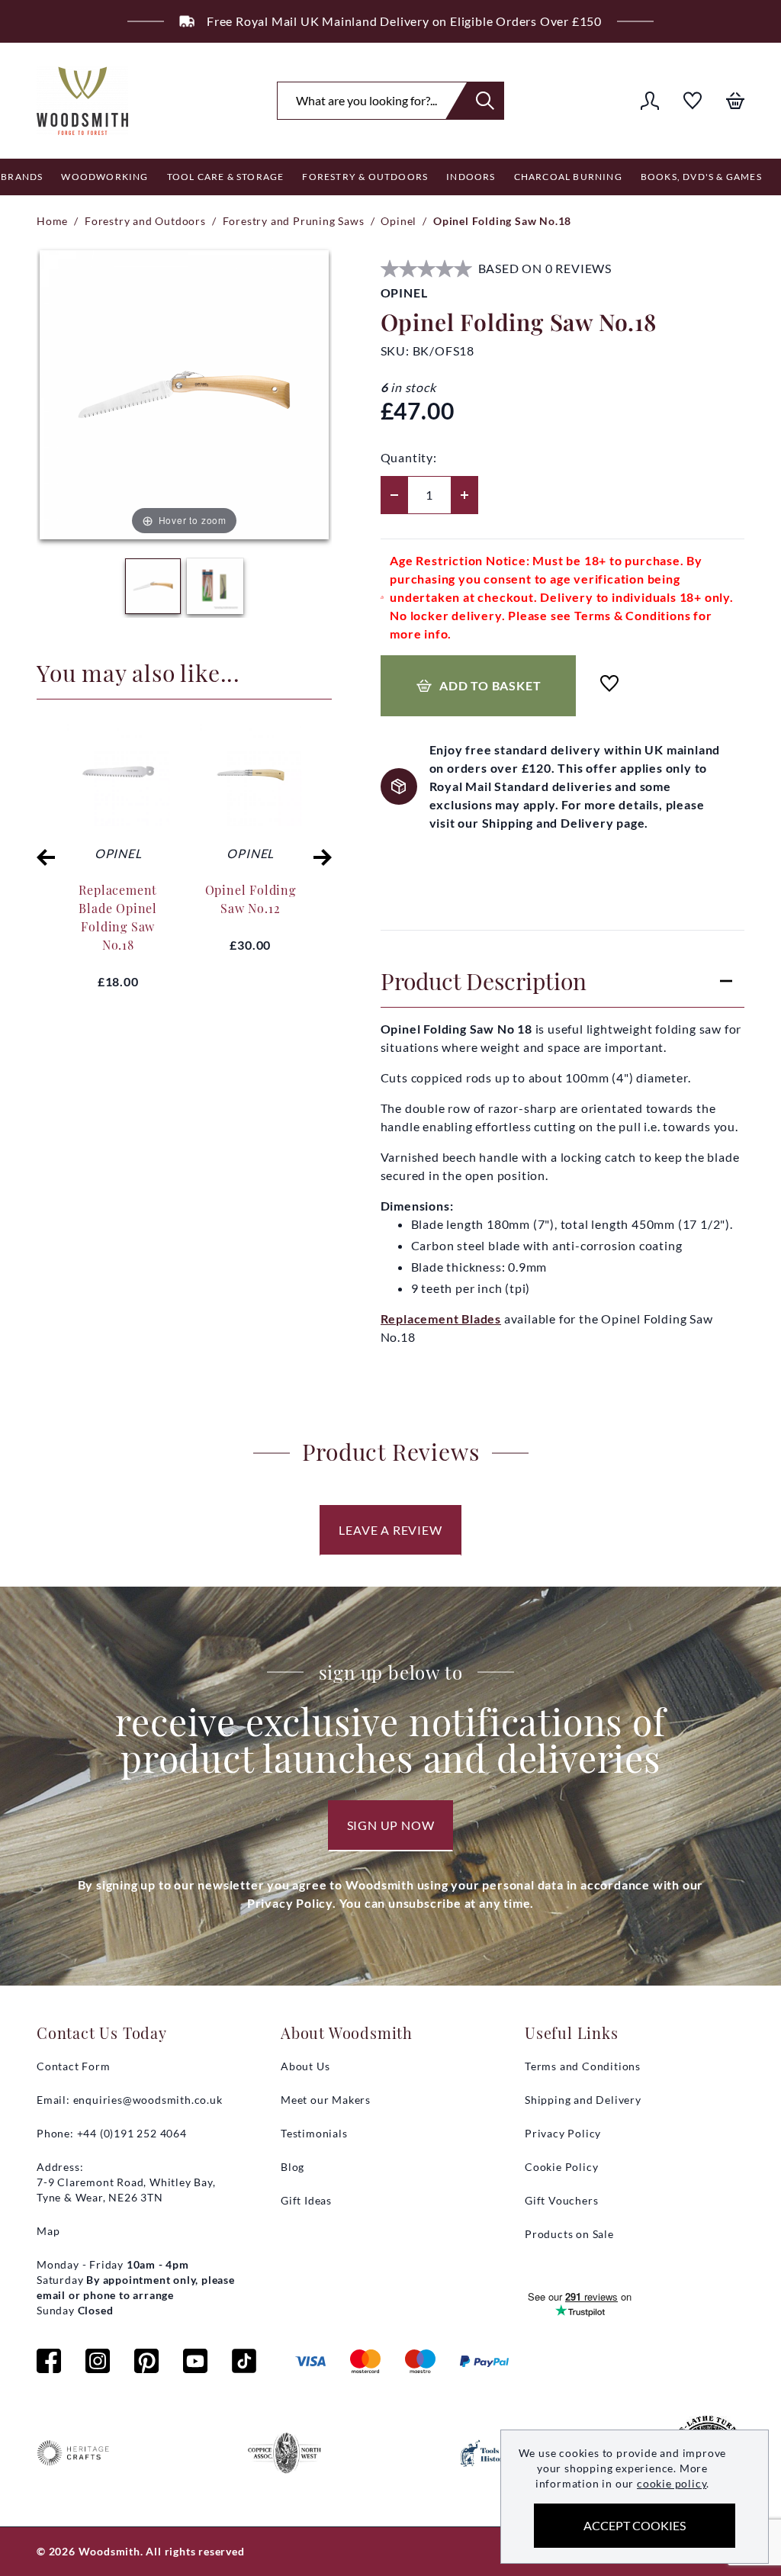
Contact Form (74, 2066)
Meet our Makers (326, 2100)
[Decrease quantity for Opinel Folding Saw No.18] (394, 495)
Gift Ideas (306, 2200)
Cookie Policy (561, 2167)
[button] (46, 857)
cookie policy (672, 2483)
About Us (305, 2066)
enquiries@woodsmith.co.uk (148, 2100)
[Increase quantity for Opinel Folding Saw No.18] (464, 495)
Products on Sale (569, 2234)
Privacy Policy (563, 2133)
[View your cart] (735, 101)
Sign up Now (391, 1825)
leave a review (390, 1530)
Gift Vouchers (561, 2200)
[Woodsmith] (82, 101)
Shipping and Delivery (583, 2100)
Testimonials (314, 2133)
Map (48, 2231)
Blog (292, 2167)
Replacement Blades (441, 1319)
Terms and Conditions (583, 2066)
